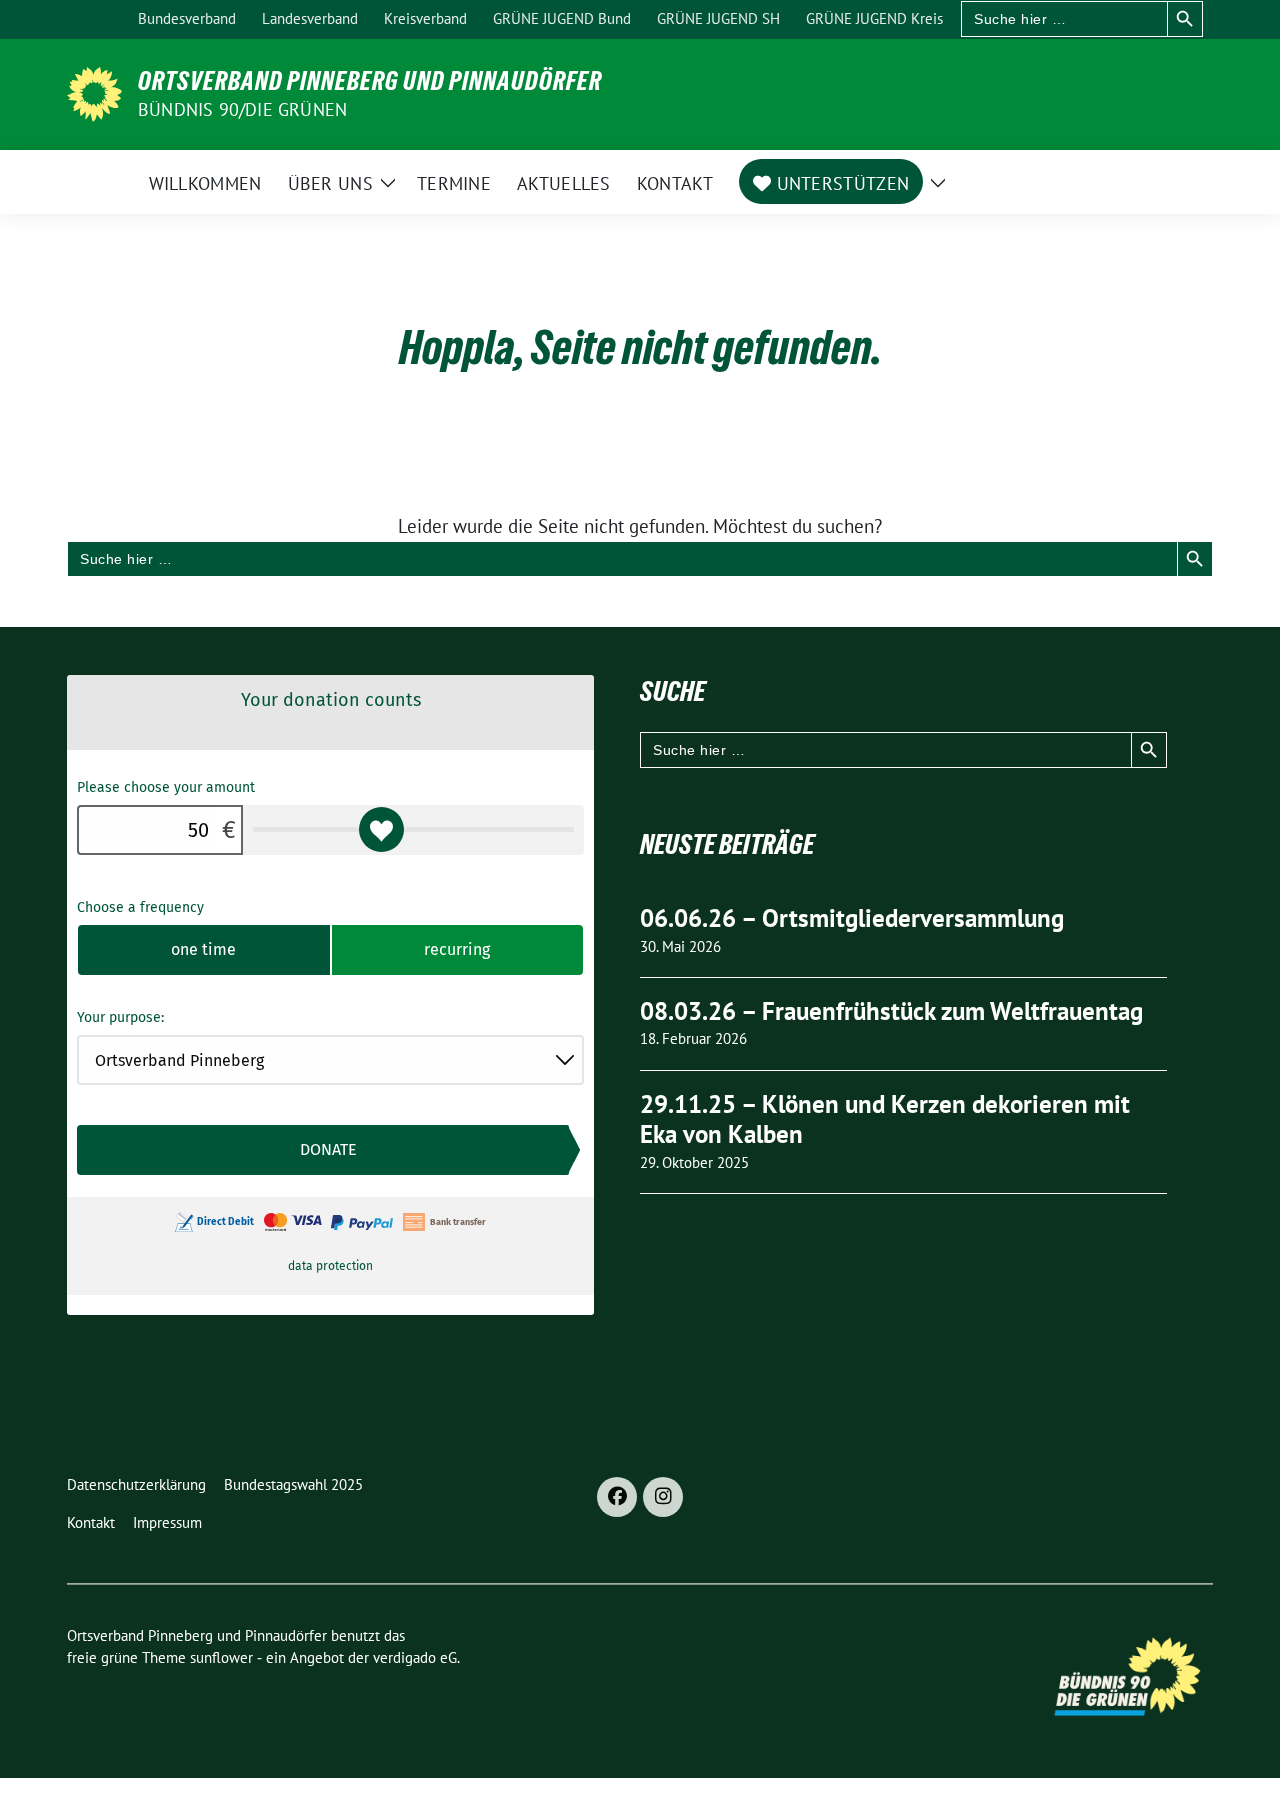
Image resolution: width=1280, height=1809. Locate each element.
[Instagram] (663, 1497)
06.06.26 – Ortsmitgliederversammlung (852, 918)
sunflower (221, 1657)
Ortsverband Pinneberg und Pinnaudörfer (370, 81)
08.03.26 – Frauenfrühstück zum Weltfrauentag (891, 1011)
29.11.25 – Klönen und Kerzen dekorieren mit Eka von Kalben (885, 1119)
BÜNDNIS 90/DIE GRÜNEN (242, 109)
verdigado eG (415, 1657)
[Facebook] (617, 1497)
